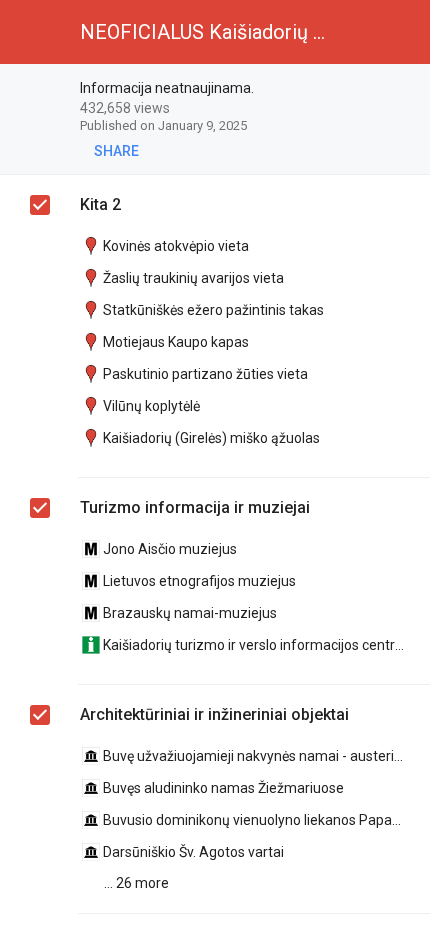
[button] (32, 32)
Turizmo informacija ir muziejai (195, 507)
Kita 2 (100, 204)
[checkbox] (405, 89)
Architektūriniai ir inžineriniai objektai (214, 714)
